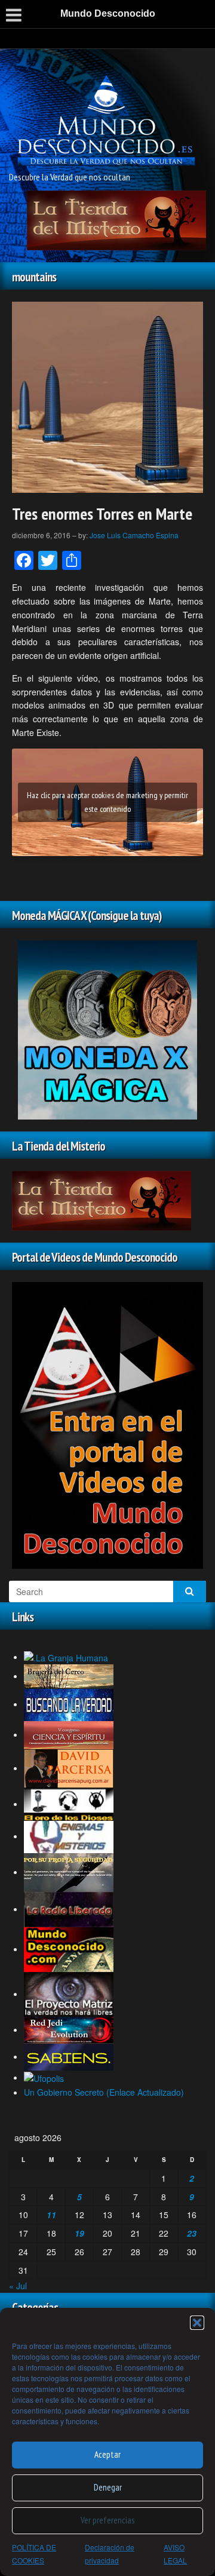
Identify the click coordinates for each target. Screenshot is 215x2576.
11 (51, 2215)
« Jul (18, 2286)
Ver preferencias (107, 2520)
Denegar (108, 2487)
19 (79, 2233)
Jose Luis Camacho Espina (134, 535)
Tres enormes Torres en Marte (102, 513)
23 (192, 2233)
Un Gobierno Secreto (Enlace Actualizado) (104, 2092)
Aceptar (107, 2454)
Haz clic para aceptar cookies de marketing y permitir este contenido (107, 802)
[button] (197, 2323)
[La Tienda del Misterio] (116, 219)
